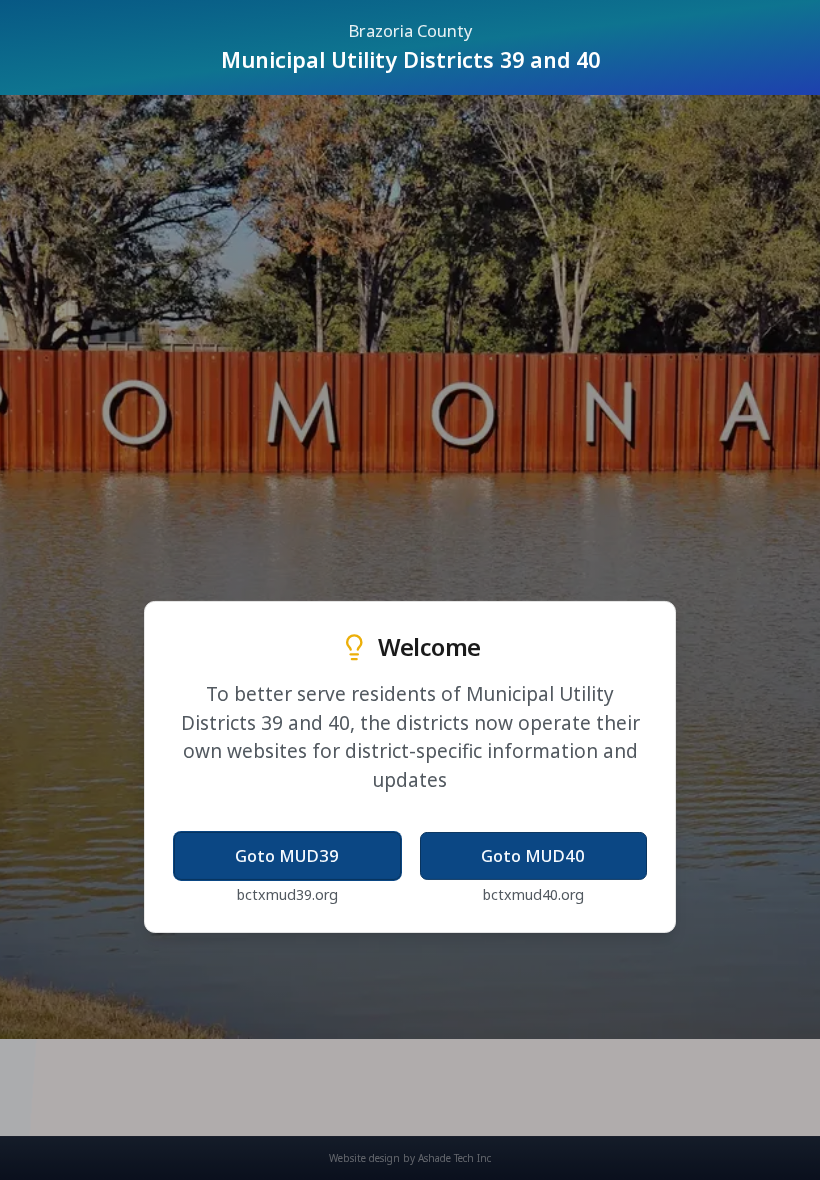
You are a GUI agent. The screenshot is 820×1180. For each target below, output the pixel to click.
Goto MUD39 (287, 855)
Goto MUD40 (533, 855)
